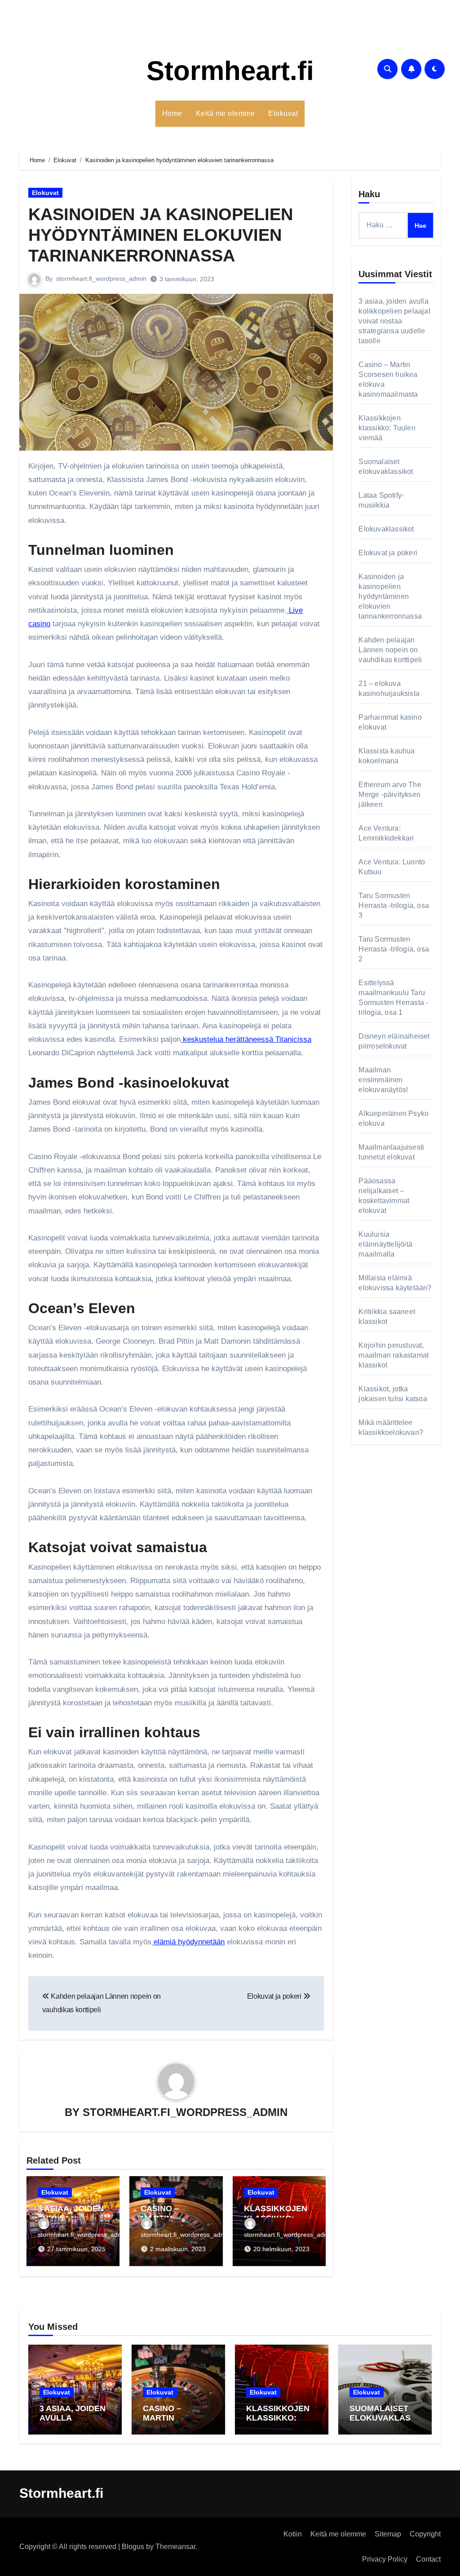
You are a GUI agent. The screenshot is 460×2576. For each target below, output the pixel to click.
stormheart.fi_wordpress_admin (101, 279)
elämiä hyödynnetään (189, 1942)
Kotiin (293, 2534)
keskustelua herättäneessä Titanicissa (247, 1039)
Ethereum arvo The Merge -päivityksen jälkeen (390, 794)
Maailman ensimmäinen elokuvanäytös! (383, 1080)
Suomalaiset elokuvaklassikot (384, 2418)
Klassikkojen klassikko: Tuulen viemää (387, 428)
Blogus (133, 2547)
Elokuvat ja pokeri (388, 553)
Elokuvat (283, 113)
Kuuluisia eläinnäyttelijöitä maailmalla (385, 1244)
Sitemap (388, 2534)
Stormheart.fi (230, 71)
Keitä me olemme (226, 113)
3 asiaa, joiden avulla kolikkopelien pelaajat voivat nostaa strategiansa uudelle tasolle (394, 321)
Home (172, 113)
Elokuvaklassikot (386, 529)
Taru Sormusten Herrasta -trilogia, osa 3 (394, 905)
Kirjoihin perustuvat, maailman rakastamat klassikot (394, 1355)
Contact (428, 2559)
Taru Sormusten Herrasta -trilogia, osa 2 (394, 949)
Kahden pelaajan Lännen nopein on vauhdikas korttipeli (390, 650)
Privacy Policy (385, 2559)
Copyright (425, 2534)
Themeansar (175, 2547)
